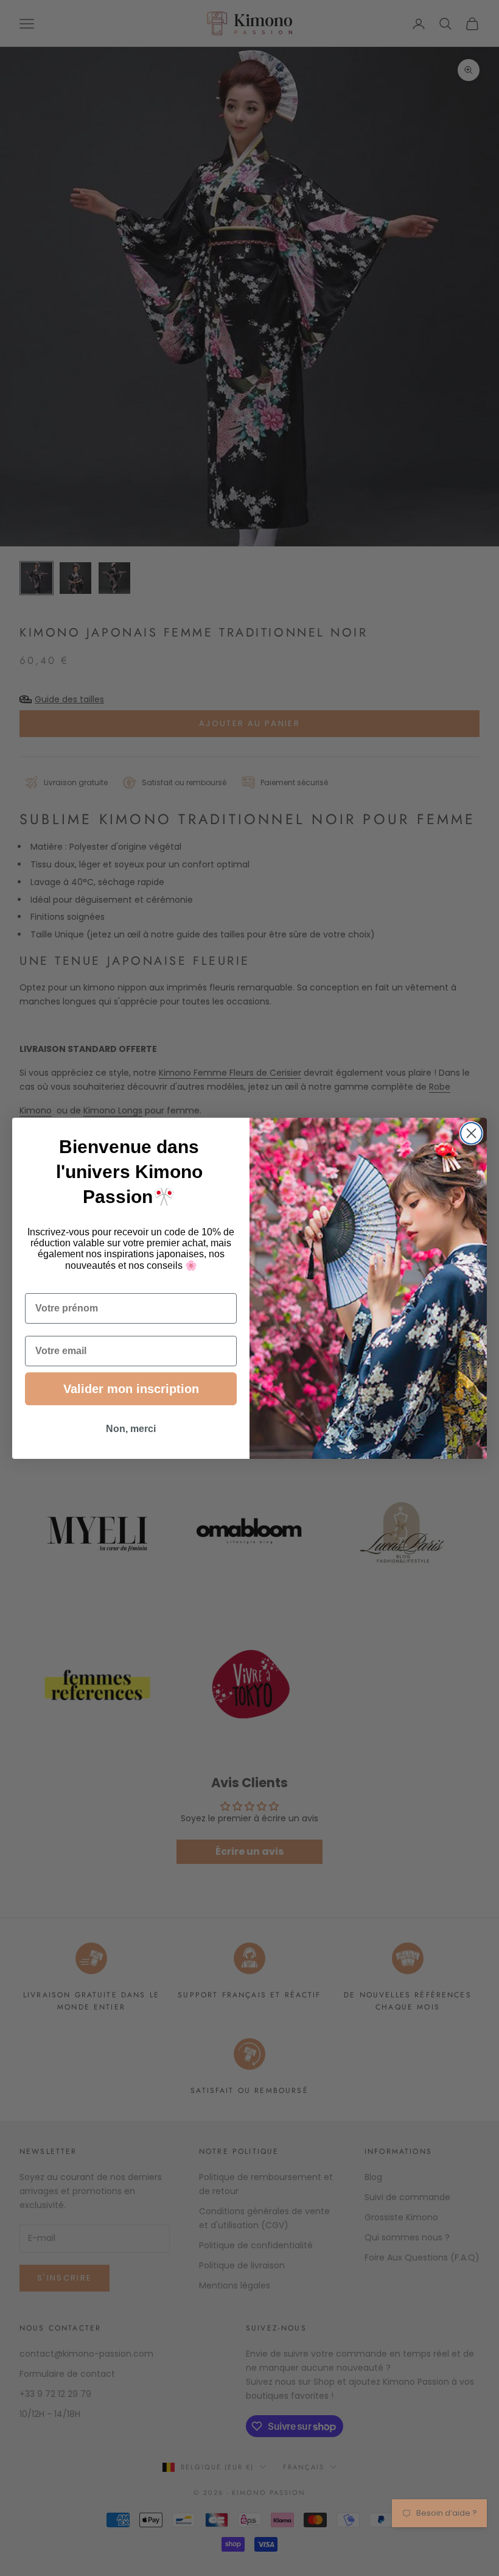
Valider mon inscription (131, 1389)
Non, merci (131, 1429)
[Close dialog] (471, 1133)
